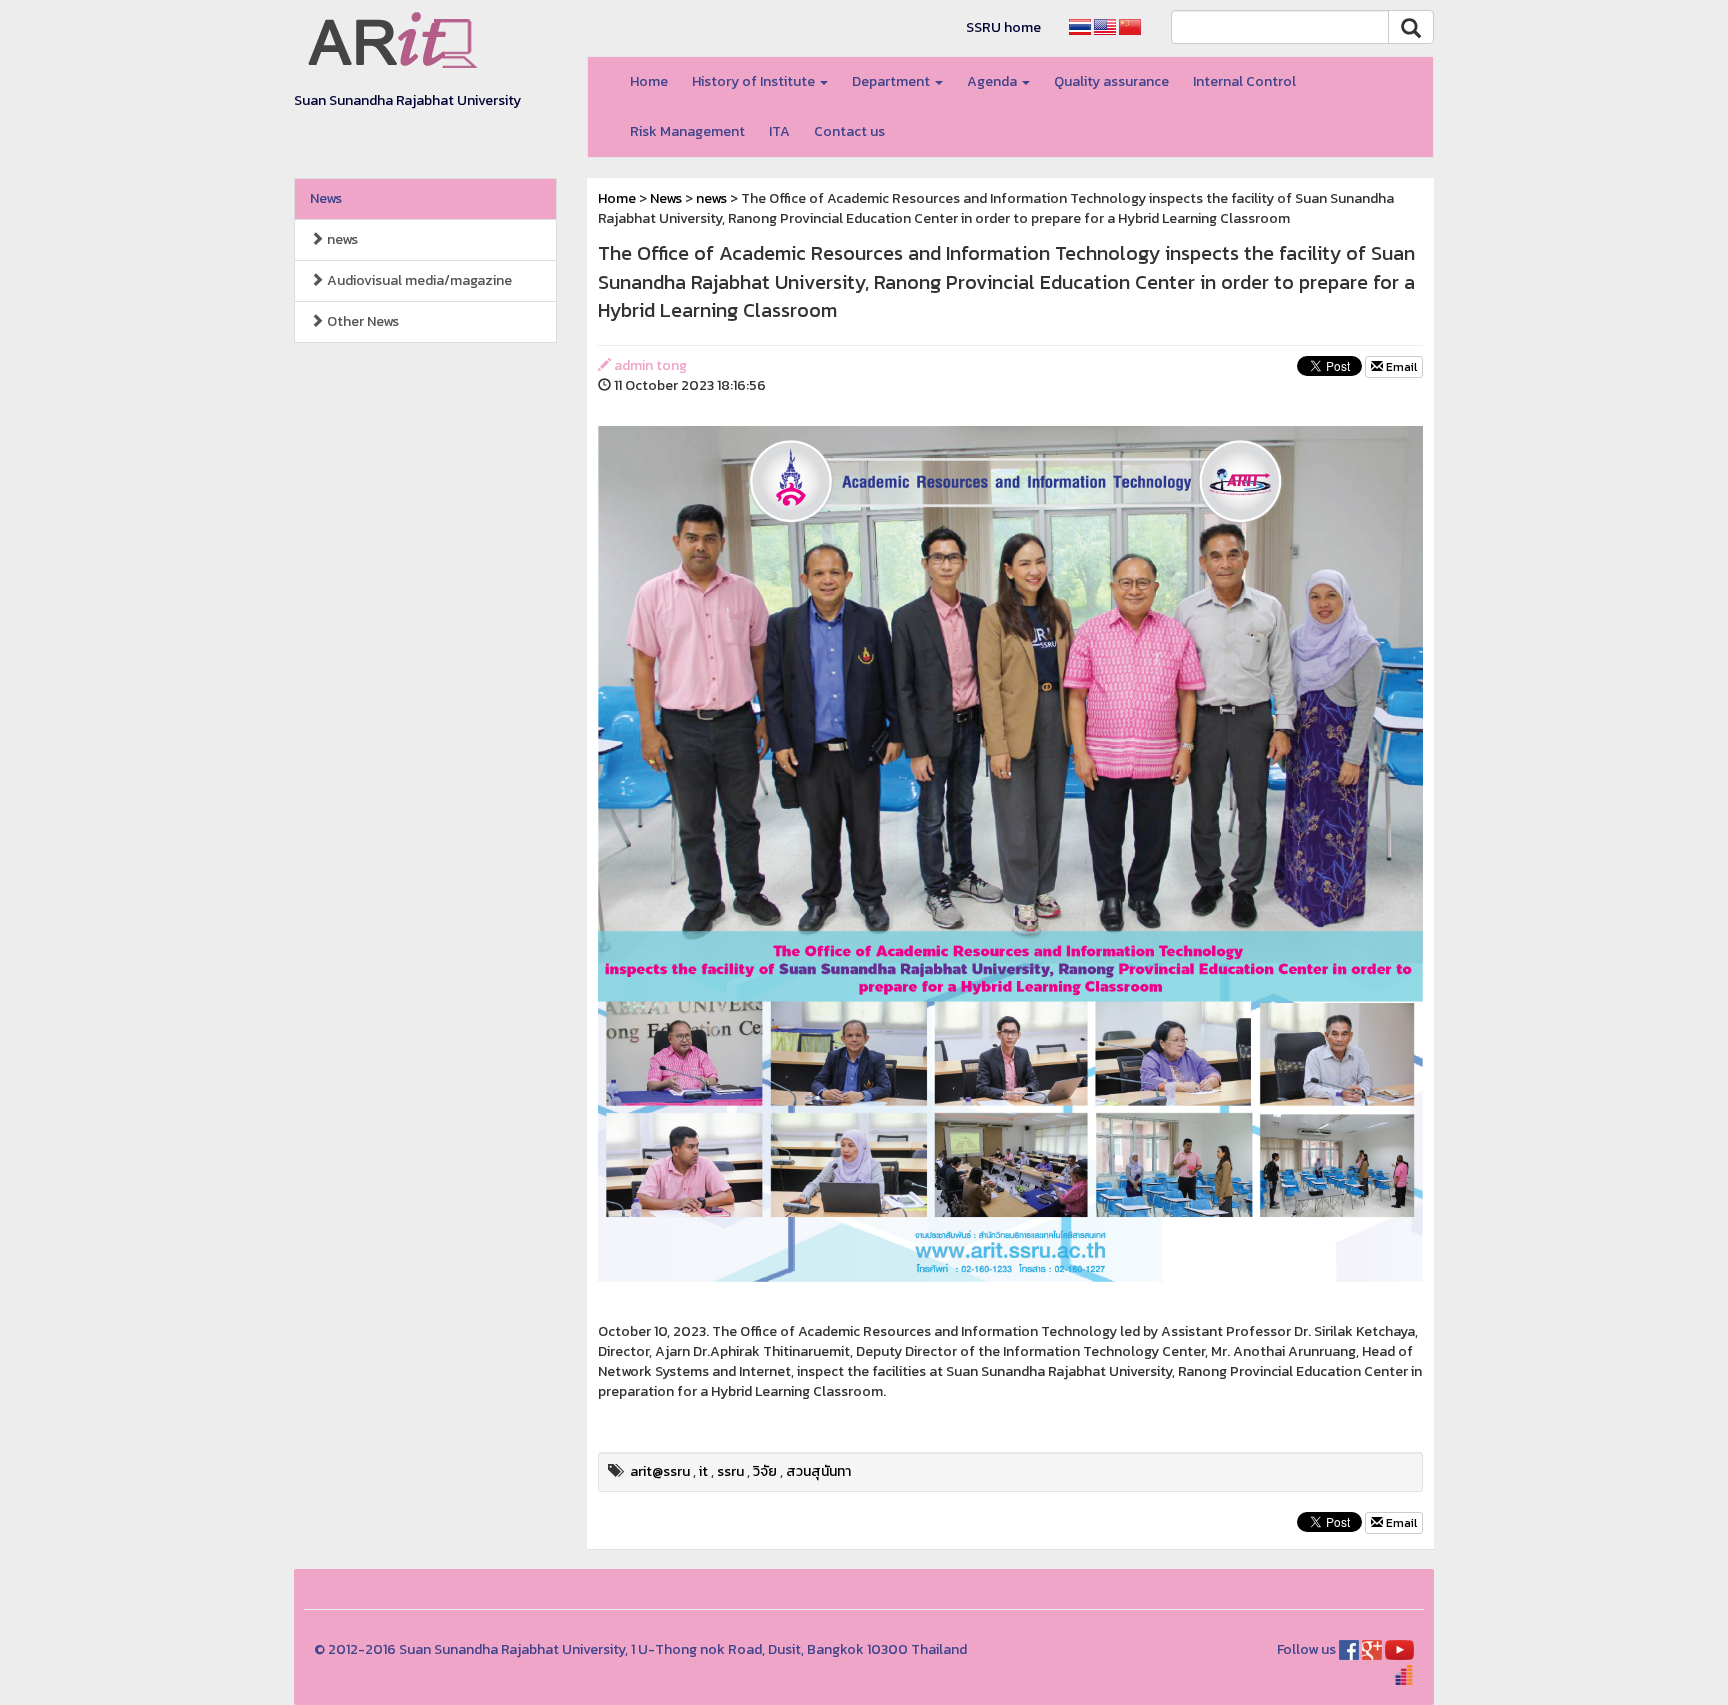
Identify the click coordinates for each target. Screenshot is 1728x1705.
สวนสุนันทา (818, 1471)
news (341, 239)
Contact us (849, 131)
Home (649, 81)
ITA (779, 131)
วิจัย (765, 1471)
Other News (361, 321)
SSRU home (1003, 27)
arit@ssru (660, 1471)
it (703, 1471)
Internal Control (1244, 81)
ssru (730, 1471)
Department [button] (892, 81)
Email (1400, 367)
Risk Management (687, 131)
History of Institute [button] (755, 81)
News (326, 198)
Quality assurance (1111, 81)
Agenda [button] (993, 81)
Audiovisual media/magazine (418, 280)
